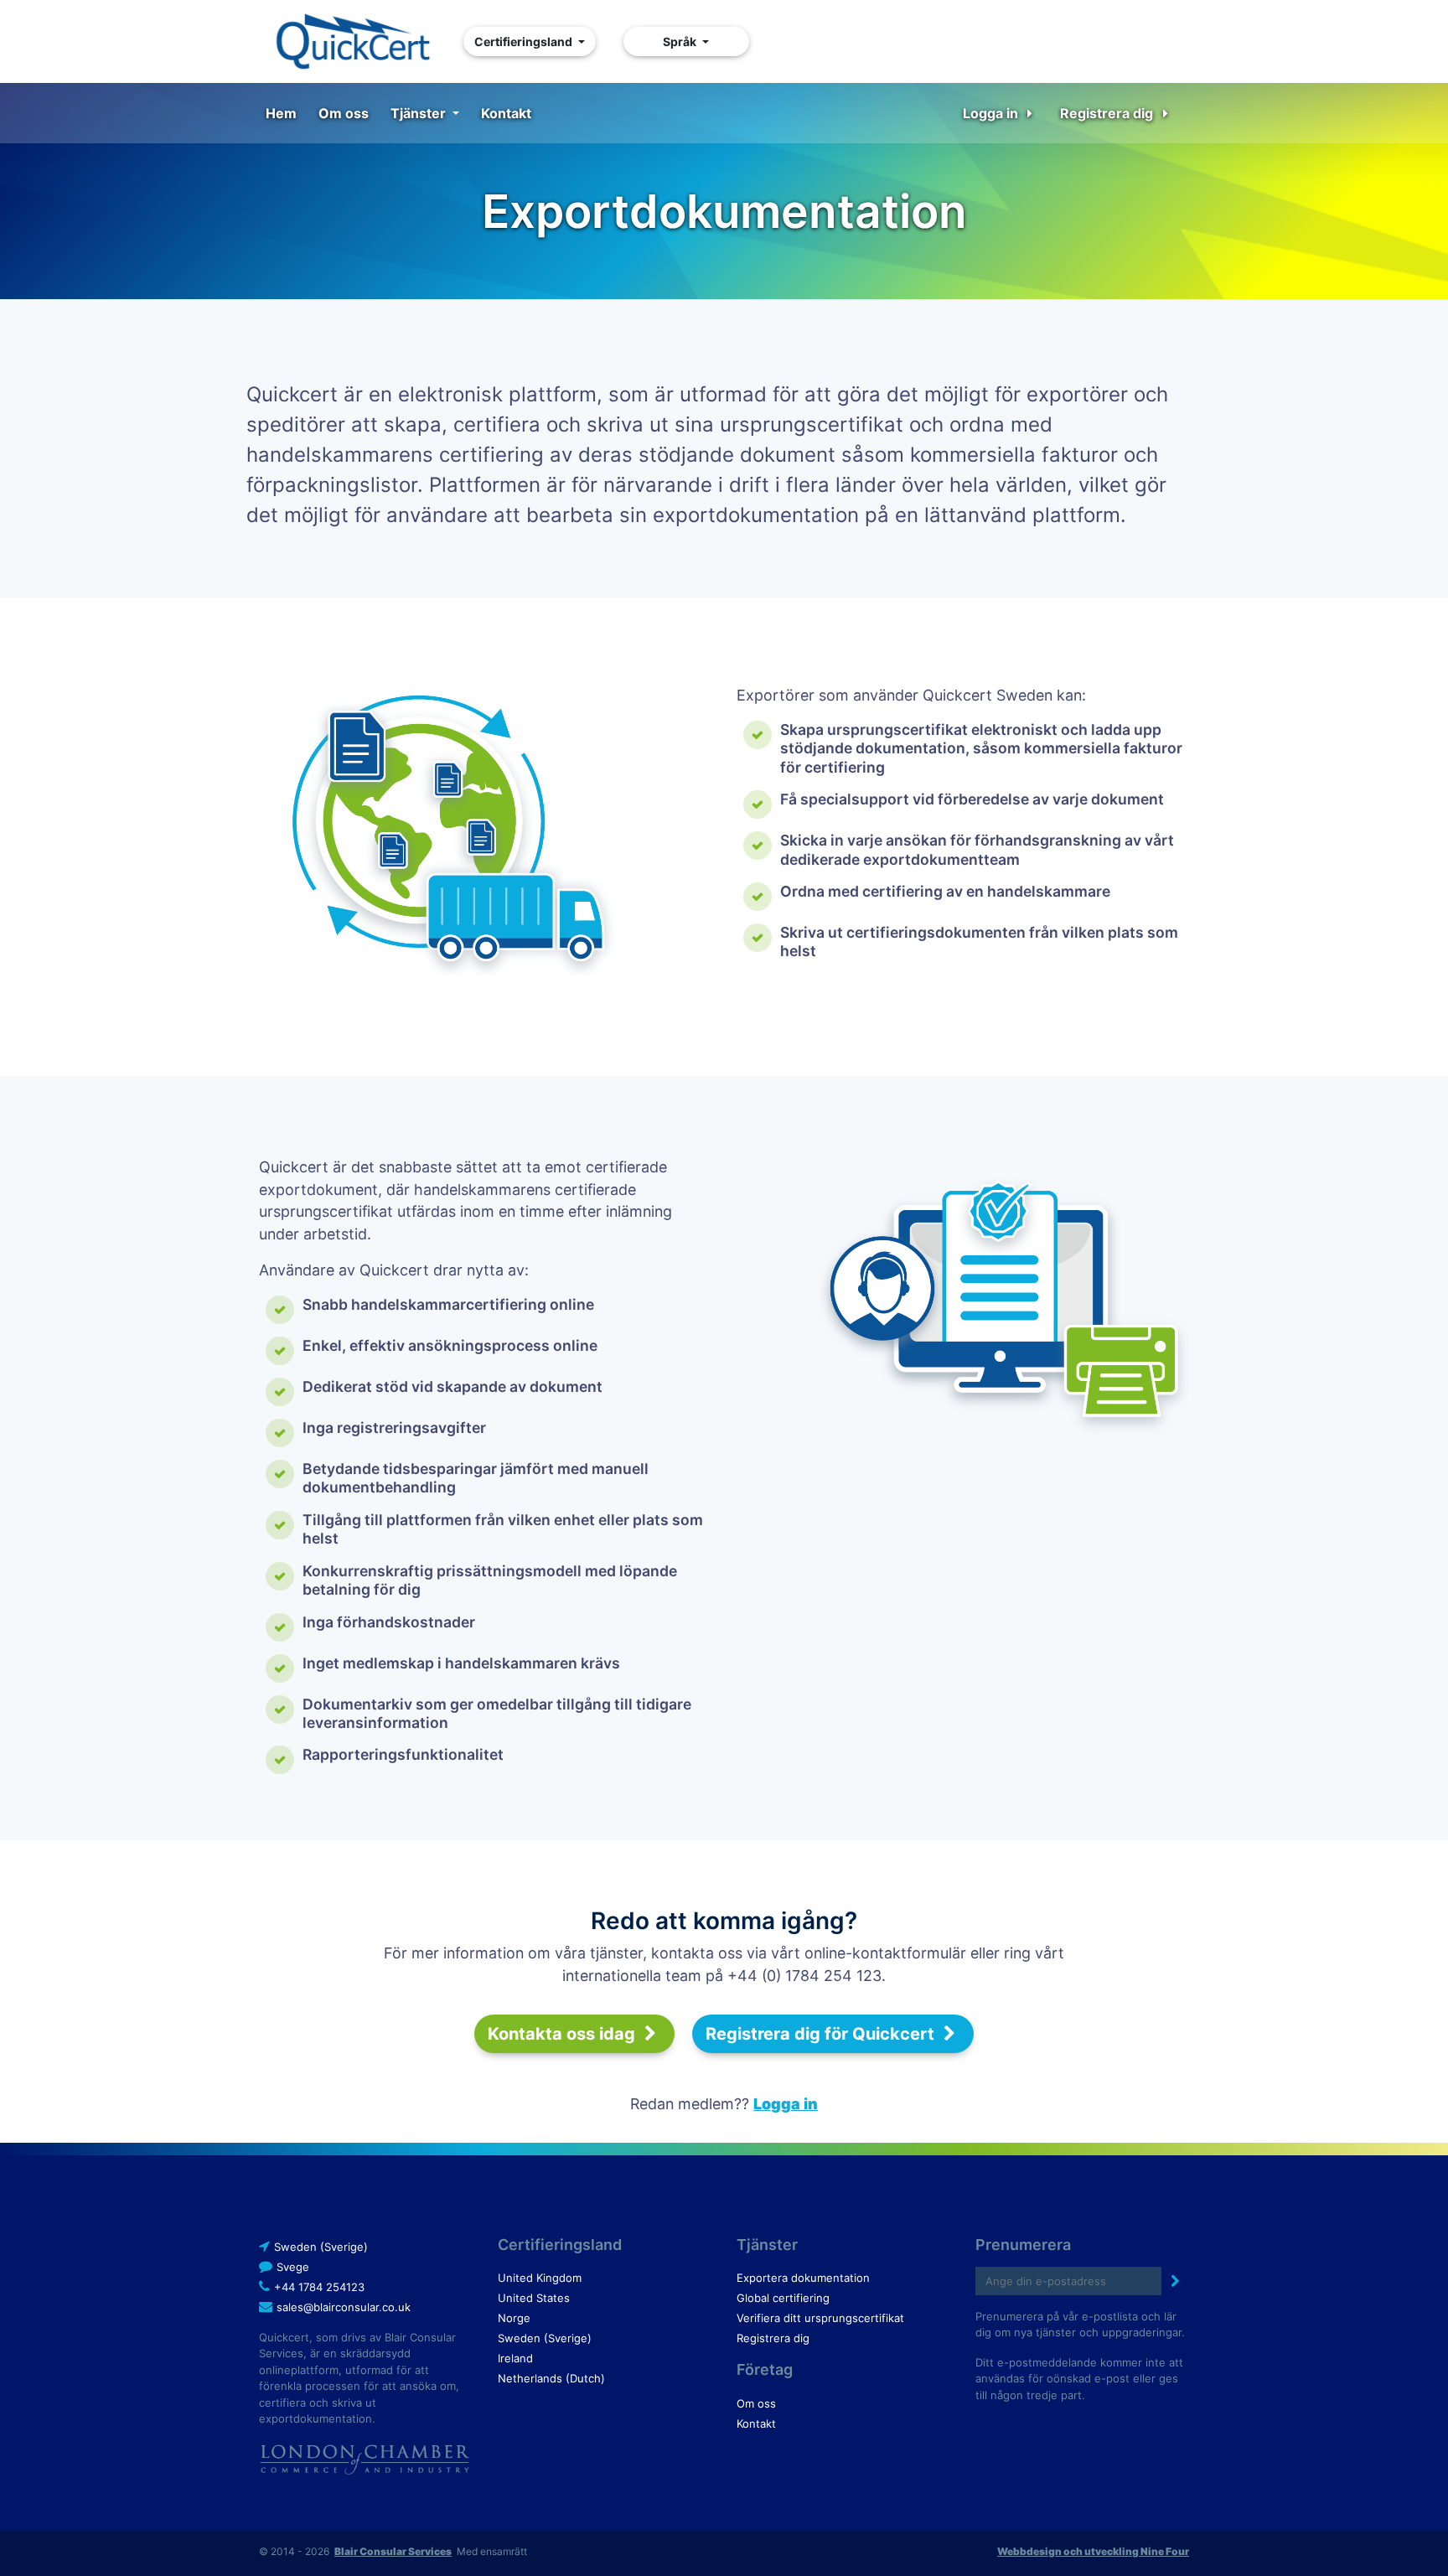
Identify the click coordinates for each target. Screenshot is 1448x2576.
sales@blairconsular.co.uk (344, 2307)
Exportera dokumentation (803, 2278)
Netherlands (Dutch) (551, 2378)
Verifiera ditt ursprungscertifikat (820, 2318)
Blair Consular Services (393, 2551)
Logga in (992, 113)
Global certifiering (783, 2298)
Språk (681, 41)
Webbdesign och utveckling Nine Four (1093, 2551)
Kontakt (506, 113)
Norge (514, 2318)
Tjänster (420, 113)
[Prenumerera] (1175, 2281)
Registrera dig (1108, 113)
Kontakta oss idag (564, 2034)
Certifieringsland (525, 41)
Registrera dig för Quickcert (822, 2034)
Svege (293, 2267)
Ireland (515, 2358)
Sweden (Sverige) (321, 2247)
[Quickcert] (352, 41)
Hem (281, 113)
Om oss (344, 113)
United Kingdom (540, 2278)
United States (534, 2298)
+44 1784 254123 (319, 2287)
